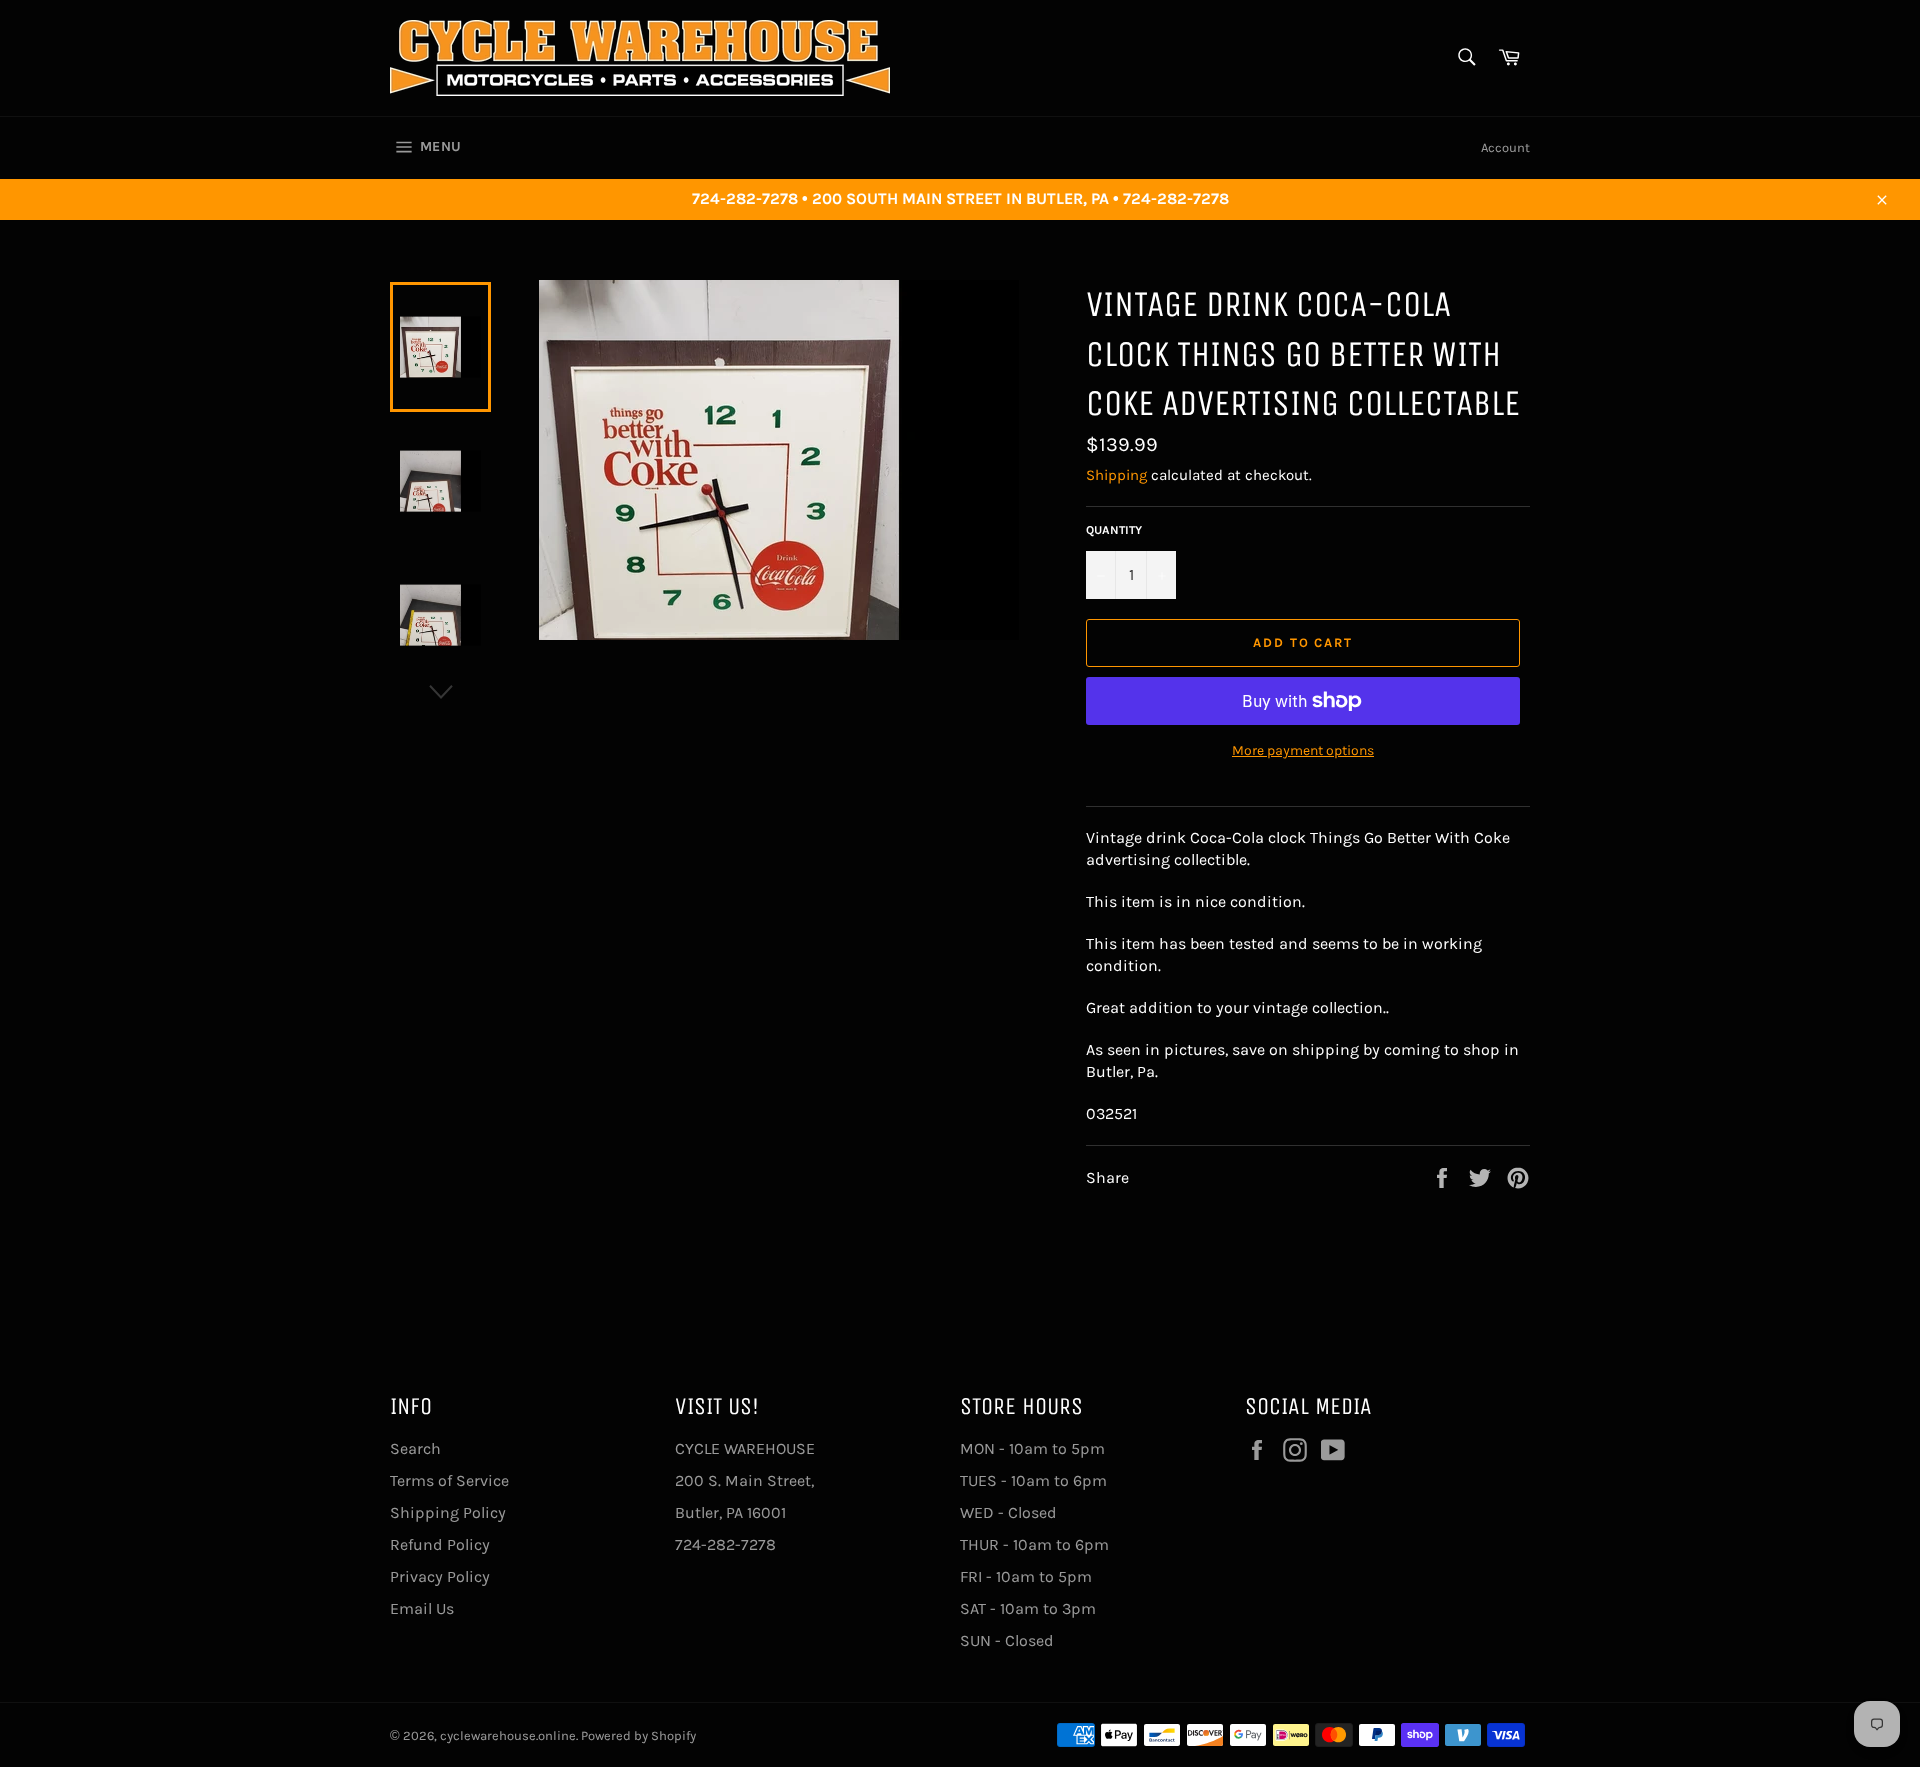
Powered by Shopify (638, 1735)
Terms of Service (449, 1480)
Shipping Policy (448, 1512)
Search (415, 1448)
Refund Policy (440, 1544)
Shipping (1116, 475)
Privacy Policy (440, 1576)
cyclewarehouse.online (508, 1735)
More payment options (1303, 750)
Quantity (1114, 530)
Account (1505, 147)
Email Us (422, 1608)
